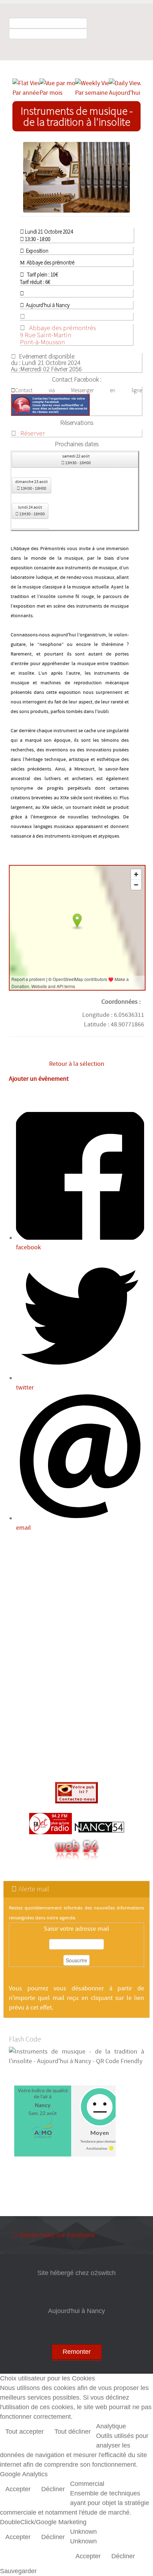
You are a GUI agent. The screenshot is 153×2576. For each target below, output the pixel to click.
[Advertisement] (76, 1659)
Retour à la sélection (77, 1064)
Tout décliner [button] (73, 2432)
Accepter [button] (18, 2489)
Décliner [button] (53, 2489)
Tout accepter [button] (25, 2432)
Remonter (77, 2352)
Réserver (33, 433)
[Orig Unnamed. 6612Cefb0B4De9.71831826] (80, 177)
